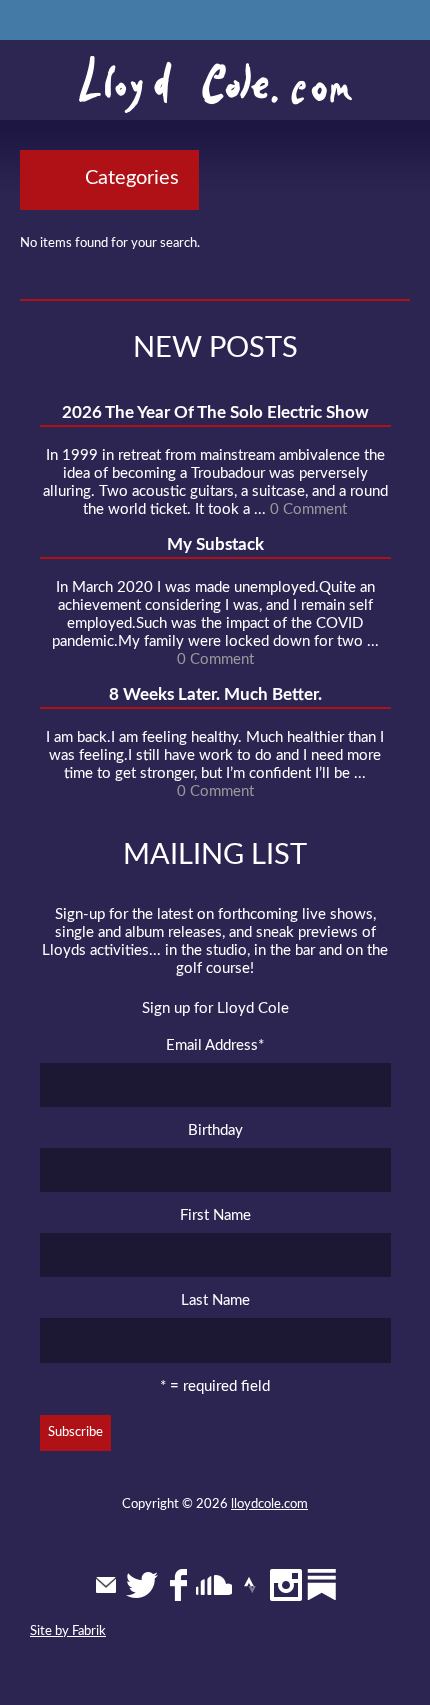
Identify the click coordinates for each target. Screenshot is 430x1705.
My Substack (215, 544)
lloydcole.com (269, 1504)
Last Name (215, 1300)
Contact (106, 1585)
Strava (250, 1585)
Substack (322, 1585)
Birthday (215, 1130)
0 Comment (308, 509)
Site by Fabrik (68, 1631)
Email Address (215, 1045)
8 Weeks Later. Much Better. (215, 694)
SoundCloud (214, 1585)
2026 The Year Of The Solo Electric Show (215, 412)
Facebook (178, 1585)
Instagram (286, 1585)
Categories (132, 178)
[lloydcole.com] (215, 85)
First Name (215, 1215)
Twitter (142, 1585)
